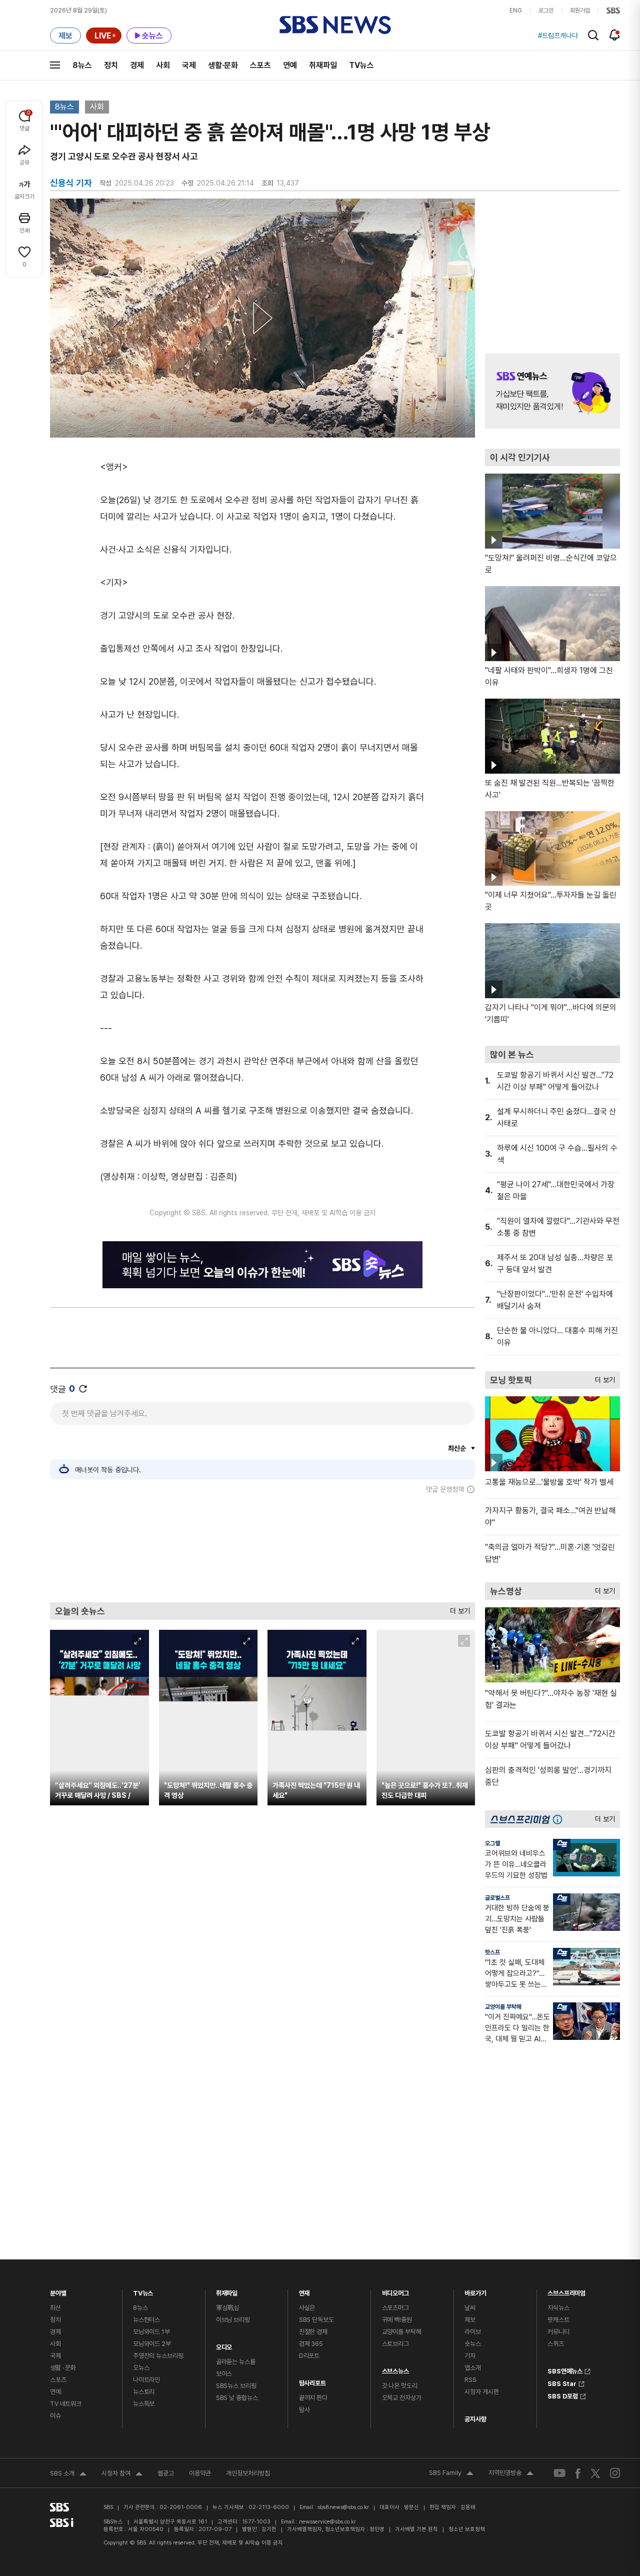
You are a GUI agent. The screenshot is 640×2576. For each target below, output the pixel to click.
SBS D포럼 (563, 2395)
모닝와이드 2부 (152, 2344)
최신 (55, 2308)
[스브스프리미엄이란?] (560, 1819)
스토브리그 (395, 2344)
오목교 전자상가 (402, 2398)
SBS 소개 (68, 2474)
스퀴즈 (556, 2344)
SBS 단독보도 (316, 2320)
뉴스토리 (144, 2392)
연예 (290, 65)
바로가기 (475, 2291)
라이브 (473, 2332)
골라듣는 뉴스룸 (236, 2362)
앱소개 (473, 2368)
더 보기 (457, 1609)
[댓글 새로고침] (83, 1389)
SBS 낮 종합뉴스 (237, 2398)
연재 (304, 2291)
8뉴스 (82, 65)
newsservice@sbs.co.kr (327, 2522)
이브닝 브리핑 (233, 2320)
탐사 (304, 2410)
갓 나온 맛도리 (400, 2386)
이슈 (55, 2416)
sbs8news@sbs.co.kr (343, 2507)
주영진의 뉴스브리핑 (158, 2356)
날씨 (470, 2308)
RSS (470, 2380)
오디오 (224, 2345)
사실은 (307, 2308)
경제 (137, 65)
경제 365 (311, 2344)
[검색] (593, 35)
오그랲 (492, 1843)
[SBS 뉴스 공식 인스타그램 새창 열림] (615, 2473)
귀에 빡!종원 (397, 2320)
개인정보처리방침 (248, 2473)
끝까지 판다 (313, 2398)
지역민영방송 (511, 2474)
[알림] (615, 35)
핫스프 (492, 1952)
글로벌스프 (497, 1898)
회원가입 (580, 11)
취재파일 (323, 65)
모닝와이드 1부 (151, 2332)
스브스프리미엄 (566, 2291)
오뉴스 (141, 2368)
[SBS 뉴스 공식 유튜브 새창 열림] (559, 2473)
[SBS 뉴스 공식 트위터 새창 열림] (595, 2473)
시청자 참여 (122, 2474)
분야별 (58, 2291)
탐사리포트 (312, 2381)
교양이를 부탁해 (503, 2007)
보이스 (224, 2374)
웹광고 (166, 2473)
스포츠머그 (395, 2308)
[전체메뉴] (55, 65)
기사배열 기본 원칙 (416, 2529)
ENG (516, 11)
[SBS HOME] (613, 11)
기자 (470, 2356)
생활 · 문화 (63, 2368)
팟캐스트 (558, 2320)
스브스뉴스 (395, 2369)
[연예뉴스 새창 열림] (552, 391)
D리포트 (309, 2356)
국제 (189, 65)
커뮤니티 (558, 2332)
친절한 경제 (313, 2332)
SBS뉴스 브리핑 (236, 2386)
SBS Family (451, 2474)
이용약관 (200, 2473)
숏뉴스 (473, 2344)
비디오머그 (395, 2291)
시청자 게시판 (481, 2392)
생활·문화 (223, 65)
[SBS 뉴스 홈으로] (335, 25)
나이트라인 (146, 2380)
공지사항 (475, 2419)
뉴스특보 (144, 2404)
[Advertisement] (262, 1548)
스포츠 (260, 65)
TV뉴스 (361, 65)
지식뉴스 (558, 2308)
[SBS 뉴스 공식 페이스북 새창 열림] (578, 2473)
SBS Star (562, 2382)
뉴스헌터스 (146, 2320)
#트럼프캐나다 (558, 36)
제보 (470, 2320)
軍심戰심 (228, 2308)
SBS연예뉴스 (565, 2370)
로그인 (546, 11)
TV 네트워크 (66, 2404)
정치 (111, 65)
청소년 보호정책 (467, 2529)
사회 (163, 65)
